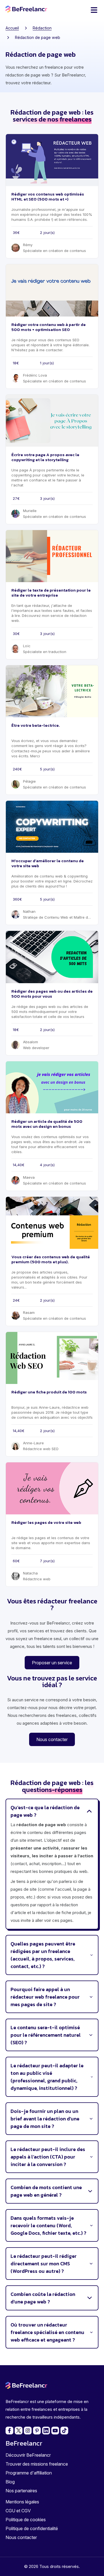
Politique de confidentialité (32, 2528)
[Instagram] (28, 2431)
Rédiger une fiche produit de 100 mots (49, 1392)
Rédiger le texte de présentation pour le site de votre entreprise (51, 593)
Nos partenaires (21, 2491)
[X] (19, 2431)
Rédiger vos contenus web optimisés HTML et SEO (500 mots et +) (48, 196)
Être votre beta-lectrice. (36, 725)
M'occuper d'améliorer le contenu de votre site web (48, 863)
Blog (10, 2482)
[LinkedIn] (46, 2431)
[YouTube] (55, 2431)
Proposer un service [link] (52, 1663)
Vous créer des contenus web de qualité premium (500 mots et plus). (51, 1259)
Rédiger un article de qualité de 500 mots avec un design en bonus (47, 1124)
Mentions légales (22, 2502)
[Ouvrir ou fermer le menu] (94, 10)
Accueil (12, 28)
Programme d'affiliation (29, 2473)
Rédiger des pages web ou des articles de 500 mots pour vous (52, 994)
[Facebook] (9, 2431)
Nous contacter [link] (52, 1739)
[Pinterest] (37, 2431)
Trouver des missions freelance (37, 2464)
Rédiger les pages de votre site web (46, 1522)
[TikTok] (64, 2431)
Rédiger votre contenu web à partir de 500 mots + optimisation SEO (49, 327)
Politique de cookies (26, 2520)
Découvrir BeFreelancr (28, 2455)
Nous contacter (21, 2537)
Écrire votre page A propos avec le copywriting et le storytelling (45, 457)
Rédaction (42, 28)
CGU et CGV (18, 2511)
